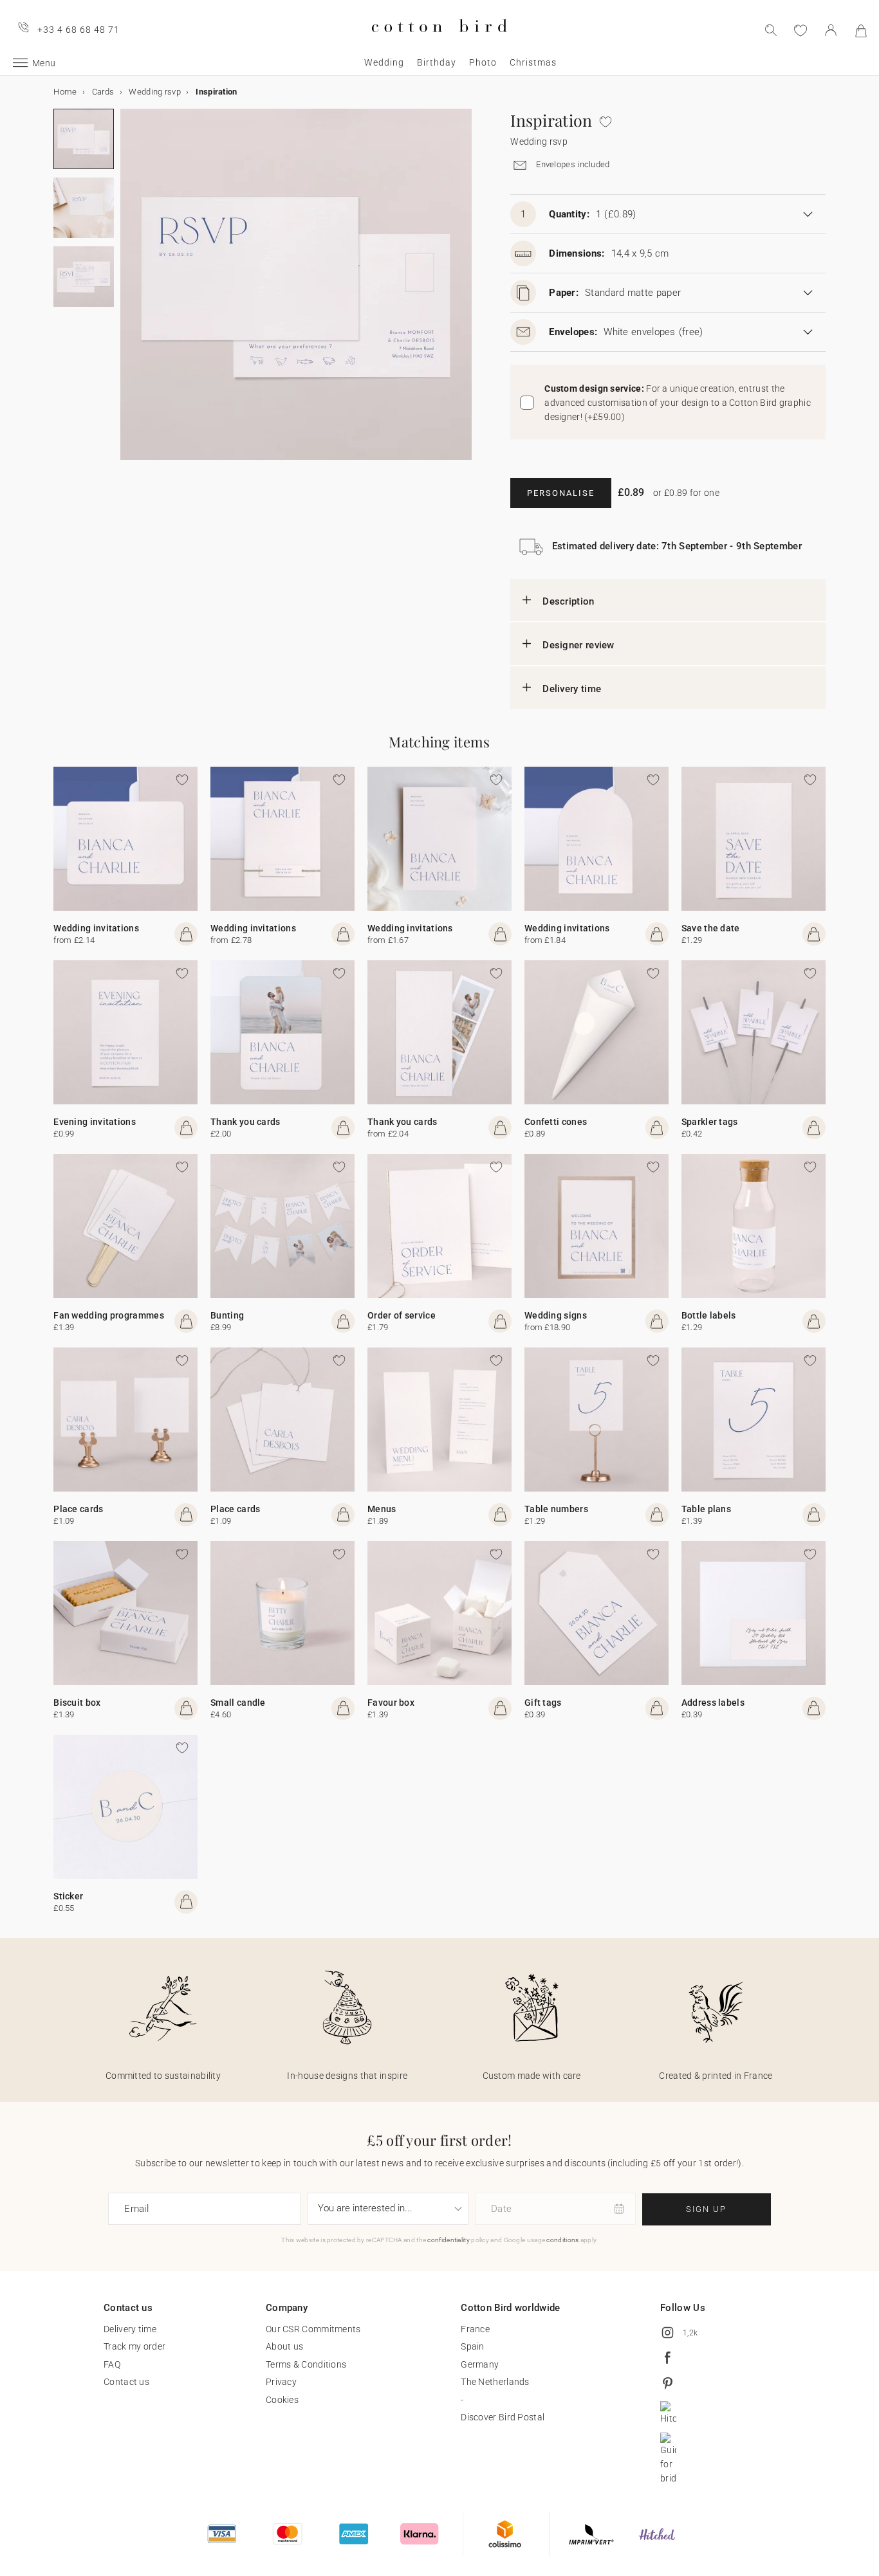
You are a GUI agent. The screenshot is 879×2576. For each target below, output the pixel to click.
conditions (562, 2240)
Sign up (706, 2209)
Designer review (578, 645)
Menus (382, 1509)
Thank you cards (245, 1122)
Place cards (78, 1509)
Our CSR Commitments (313, 2329)
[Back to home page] (439, 43)
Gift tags (543, 1703)
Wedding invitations (96, 928)
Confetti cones (556, 1122)
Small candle (238, 1703)
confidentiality (449, 2240)
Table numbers (556, 1509)
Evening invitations (95, 1122)
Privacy (281, 2382)
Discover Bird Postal (503, 2417)
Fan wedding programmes (109, 1315)
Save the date (711, 928)
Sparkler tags (710, 1122)
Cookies (282, 2400)
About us (284, 2346)
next (128, 292)
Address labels (713, 1703)
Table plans (706, 1509)
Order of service (402, 1315)
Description (568, 601)
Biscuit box (77, 1703)
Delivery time (572, 689)
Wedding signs (556, 1315)
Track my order (134, 2346)
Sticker (68, 1896)
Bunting (227, 1315)
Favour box (391, 1703)
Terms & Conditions (306, 2364)
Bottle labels (709, 1315)
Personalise (561, 493)
